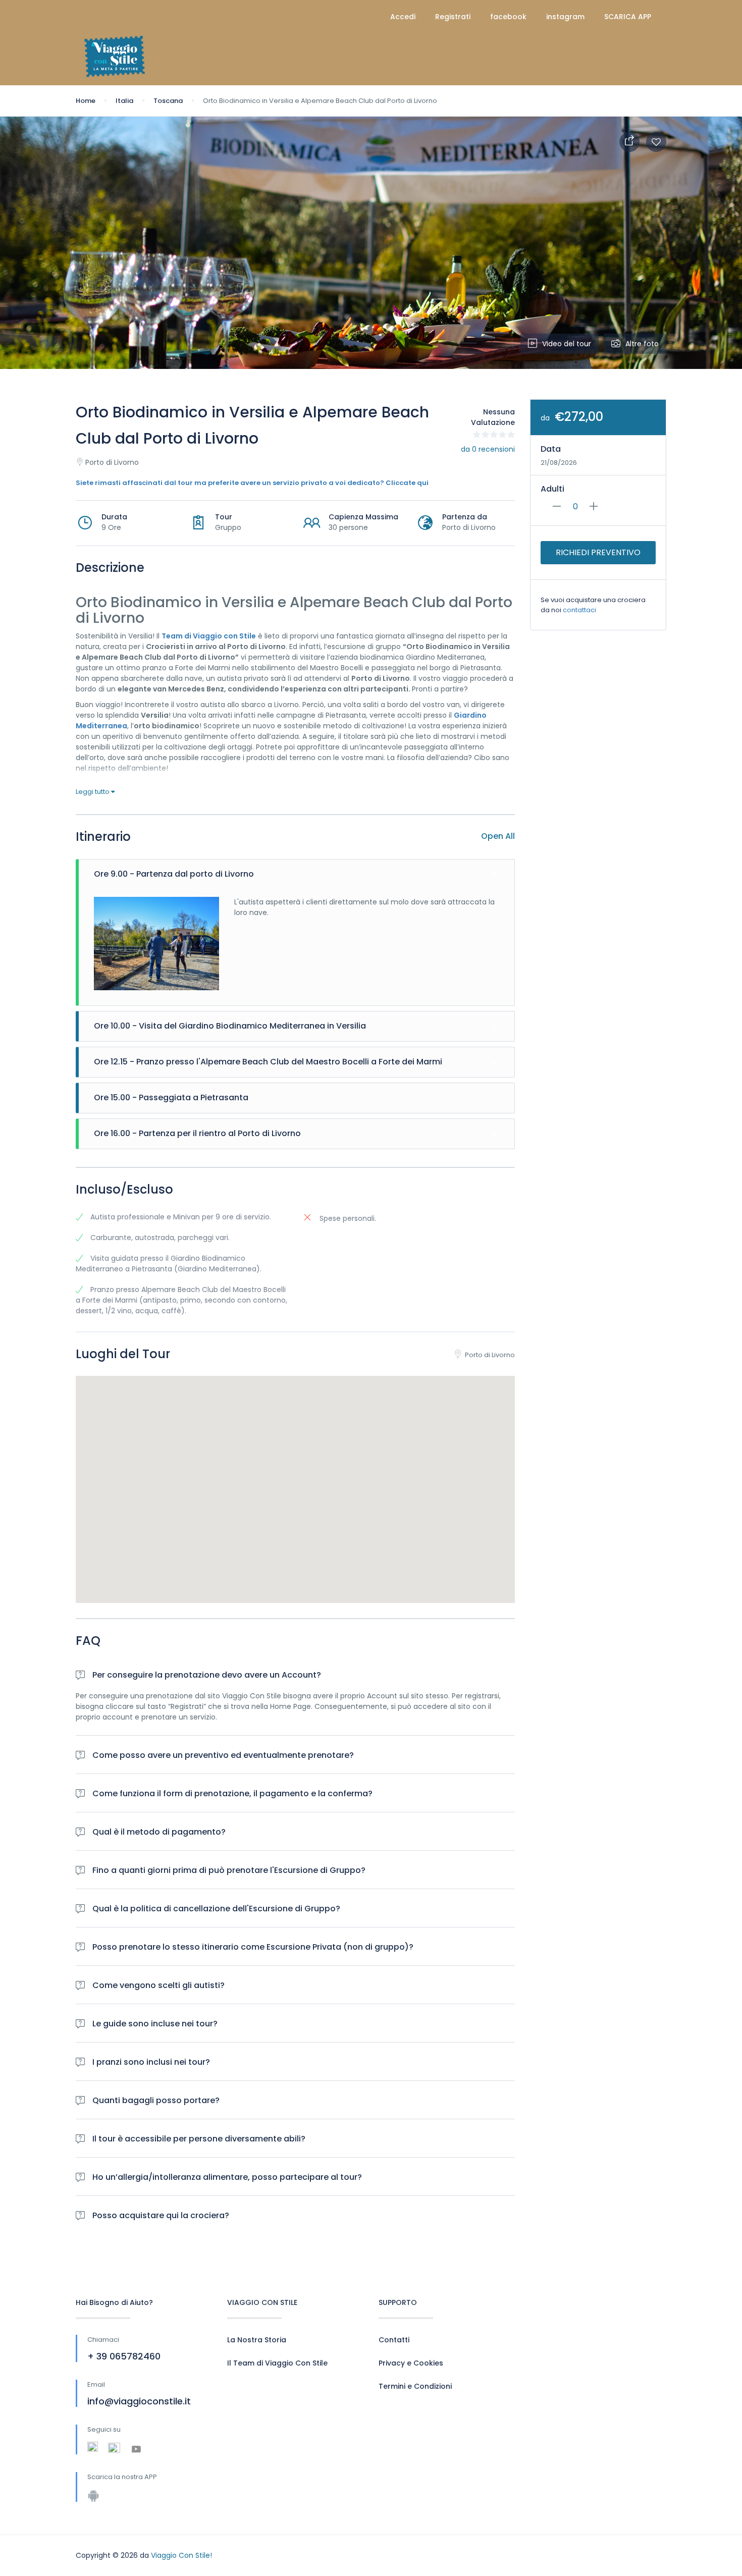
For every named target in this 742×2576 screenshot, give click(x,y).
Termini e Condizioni (415, 2386)
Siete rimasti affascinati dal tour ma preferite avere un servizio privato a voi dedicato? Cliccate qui (252, 483)
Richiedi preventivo (598, 552)
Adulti (552, 489)
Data (551, 449)
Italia (124, 101)
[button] (295, 1477)
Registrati (453, 17)
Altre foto (642, 344)
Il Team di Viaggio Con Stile (277, 2363)
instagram (565, 17)
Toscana (168, 101)
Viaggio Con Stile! (181, 2555)
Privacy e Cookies (411, 2363)
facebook (508, 17)
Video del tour (567, 344)
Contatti (394, 2340)
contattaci (579, 610)
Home (86, 101)
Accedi (403, 17)
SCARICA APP (628, 17)
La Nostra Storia (257, 2340)
